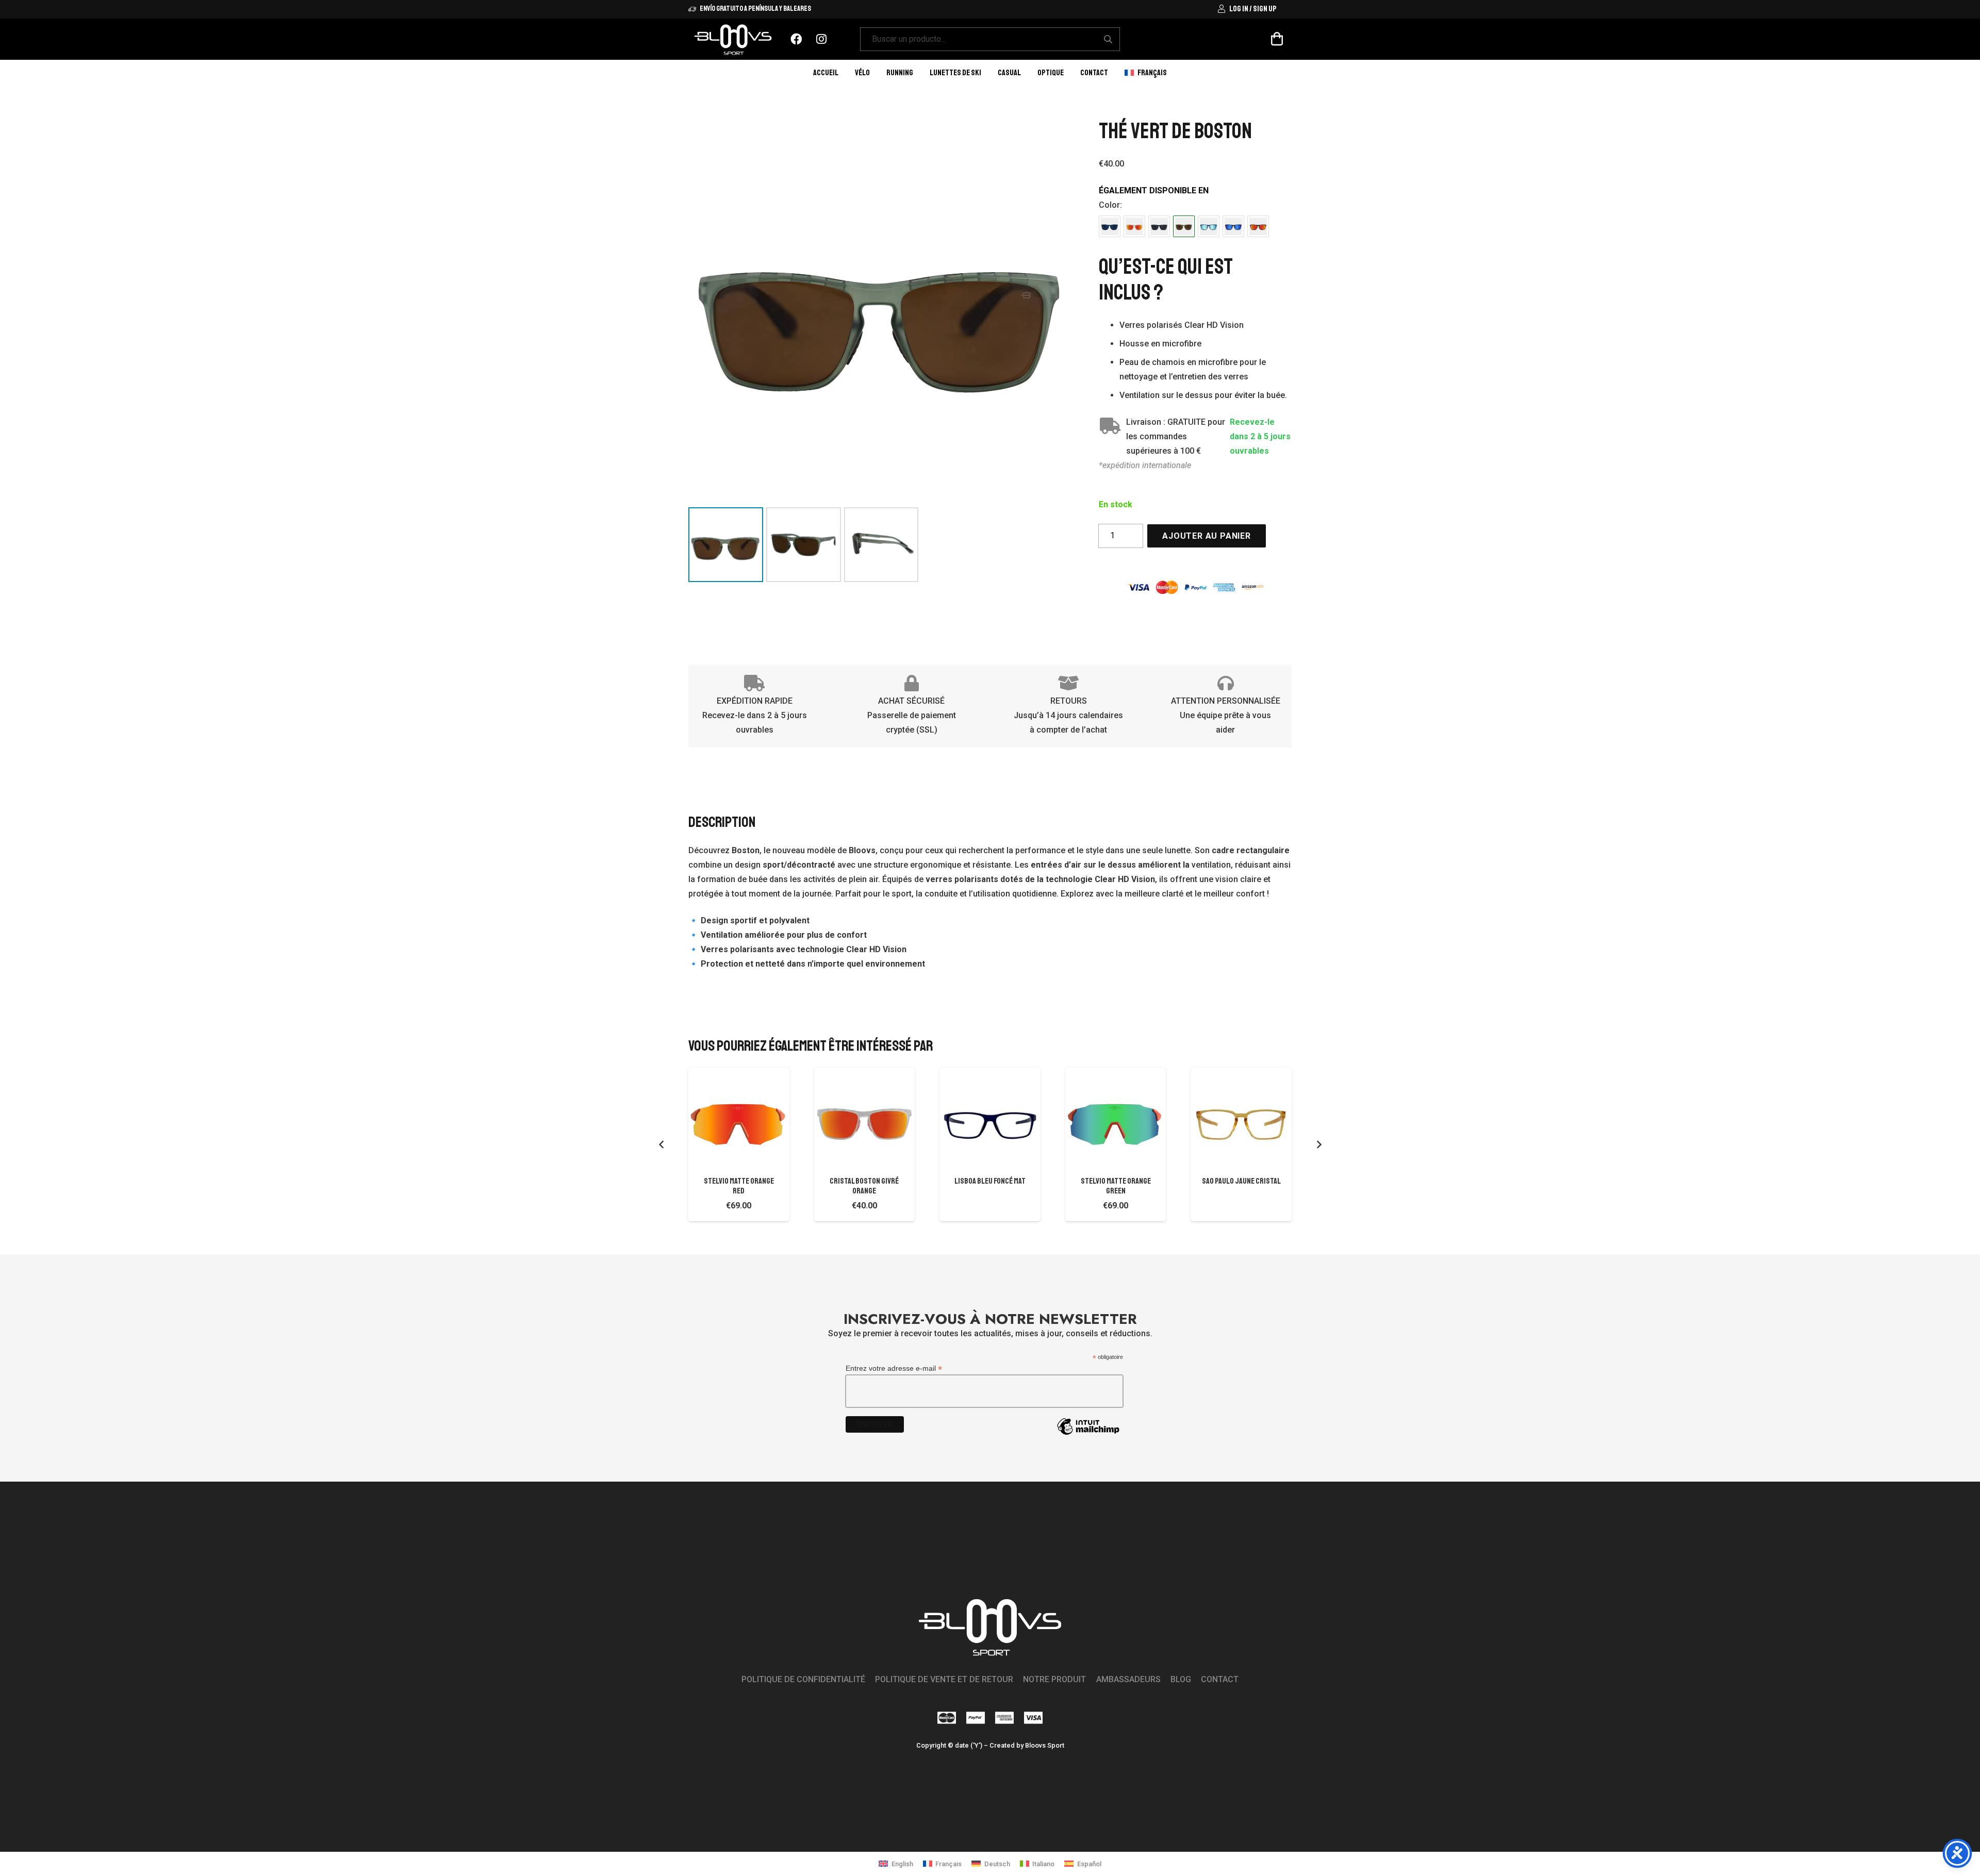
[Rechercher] (1108, 39)
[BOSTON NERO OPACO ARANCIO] (1258, 226)
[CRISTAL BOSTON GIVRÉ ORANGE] (1134, 226)
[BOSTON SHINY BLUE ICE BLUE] (1209, 226)
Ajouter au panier (1207, 536)
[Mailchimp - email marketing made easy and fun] (1088, 1434)
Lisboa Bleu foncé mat (990, 1181)
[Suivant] (1318, 1144)
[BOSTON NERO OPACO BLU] (1233, 226)
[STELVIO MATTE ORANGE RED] (739, 1118)
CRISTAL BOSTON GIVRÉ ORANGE (864, 1186)
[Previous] (662, 1144)
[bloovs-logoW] (733, 39)
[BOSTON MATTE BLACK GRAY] (1159, 226)
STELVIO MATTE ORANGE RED (739, 1186)
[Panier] (1277, 39)
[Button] (796, 39)
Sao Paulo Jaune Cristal (1241, 1181)
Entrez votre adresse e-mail (894, 1368)
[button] (1174, 72)
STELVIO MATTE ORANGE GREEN (1116, 1186)
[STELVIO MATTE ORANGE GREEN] (1116, 1118)
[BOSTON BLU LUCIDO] (1110, 226)
